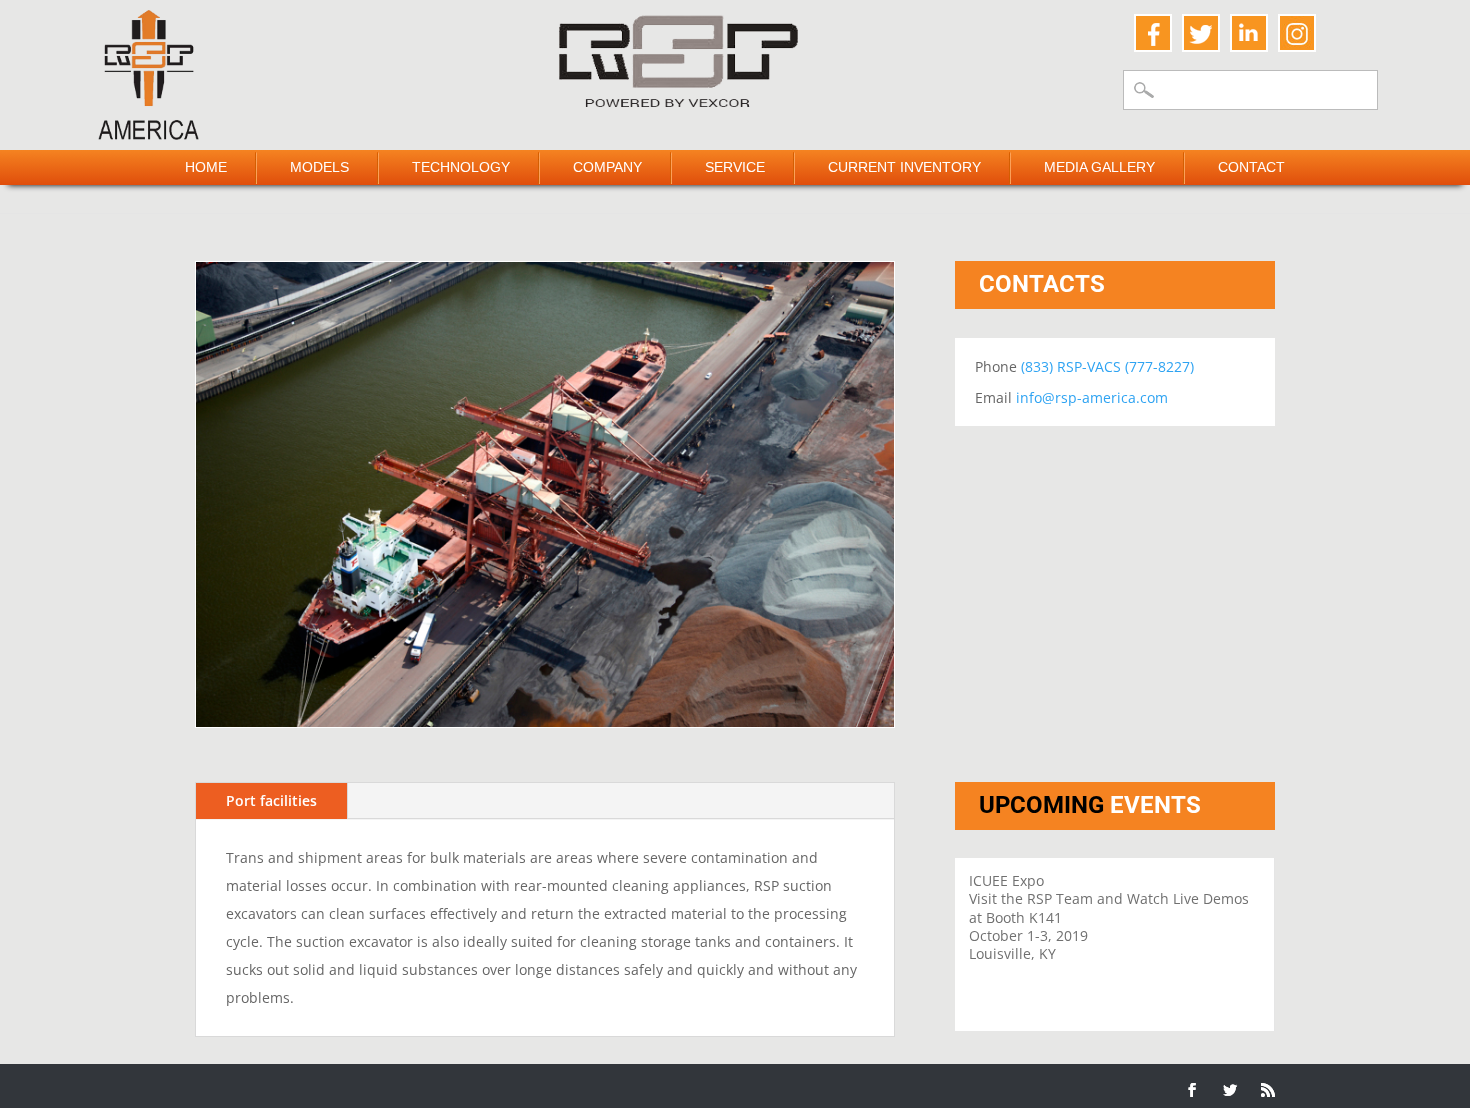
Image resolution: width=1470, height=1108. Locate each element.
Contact (1251, 167)
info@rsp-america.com (1092, 397)
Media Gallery (1099, 167)
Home (206, 167)
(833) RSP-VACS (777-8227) (1107, 366)
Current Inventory (904, 167)
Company (607, 167)
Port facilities (271, 800)
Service (735, 167)
